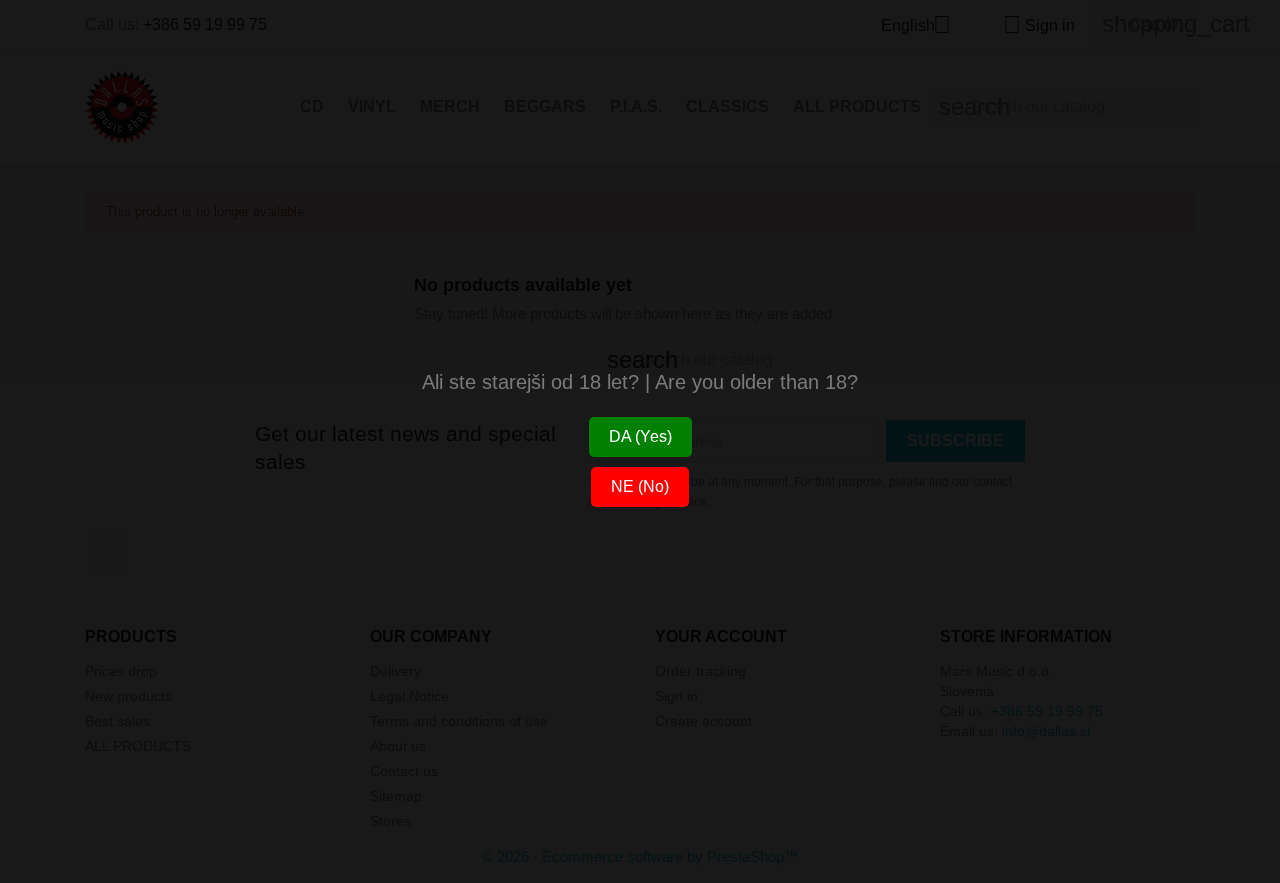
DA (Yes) (640, 436)
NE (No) (640, 486)
